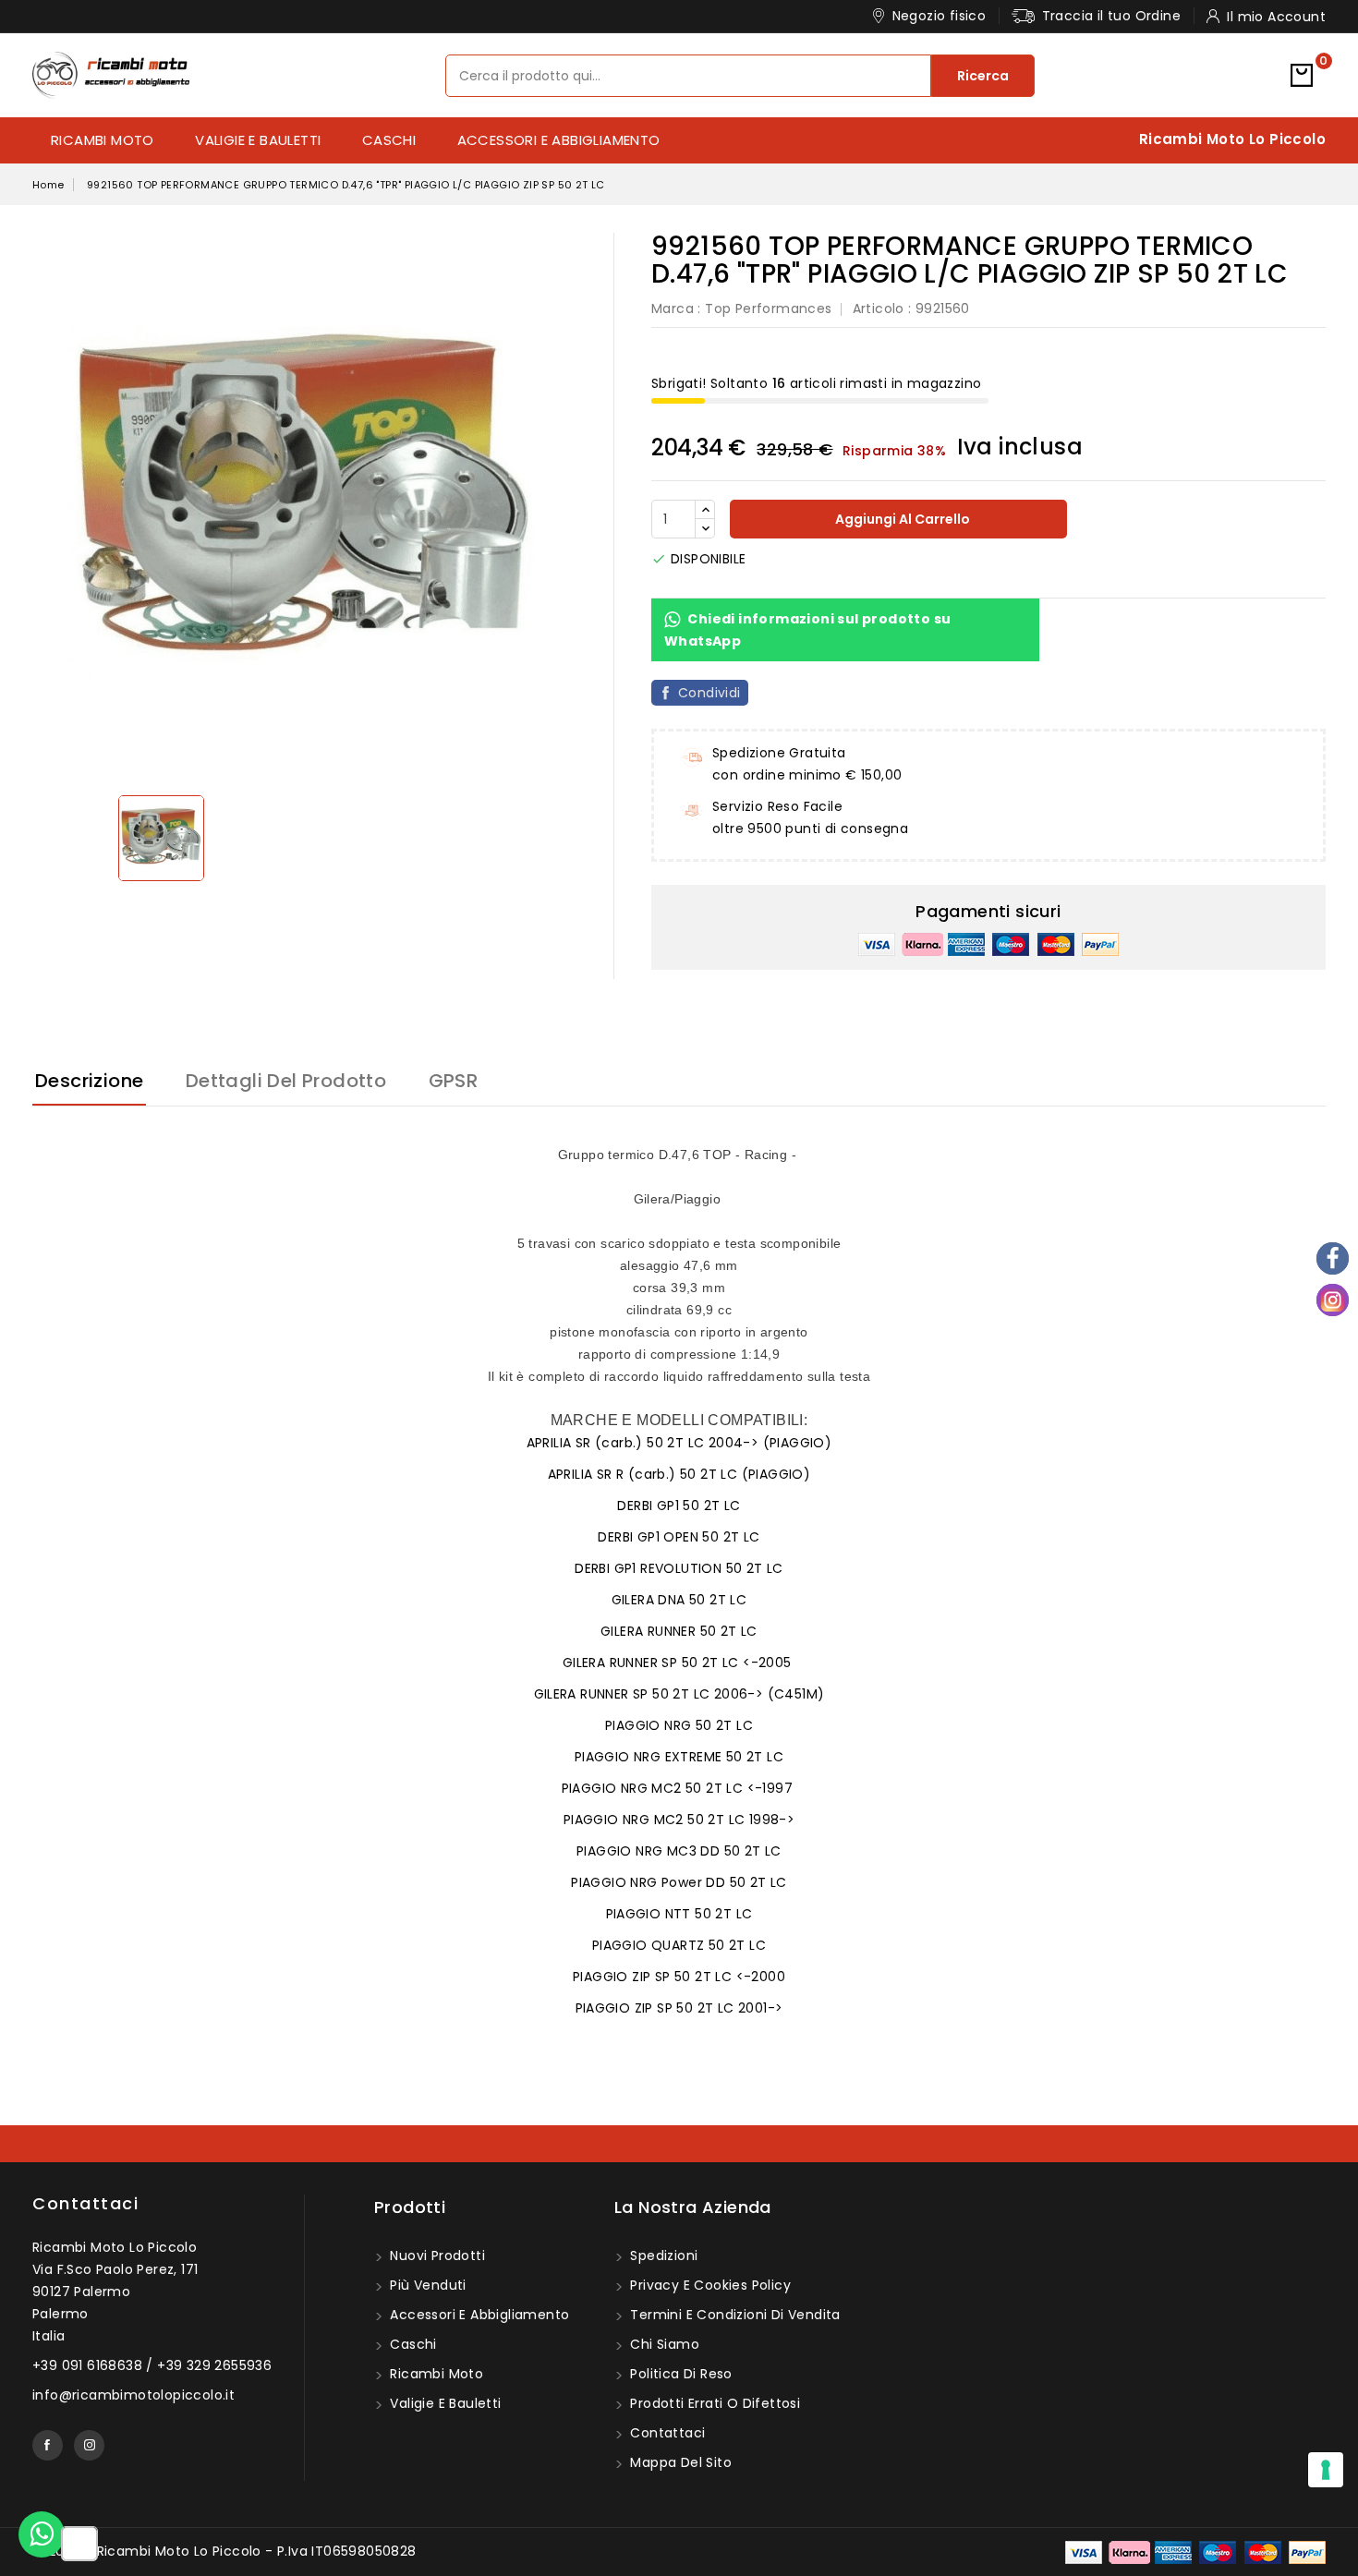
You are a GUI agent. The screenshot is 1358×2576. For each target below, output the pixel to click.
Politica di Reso (679, 2374)
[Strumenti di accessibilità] (79, 2545)
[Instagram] (1333, 1300)
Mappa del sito (679, 2462)
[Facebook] (1333, 1258)
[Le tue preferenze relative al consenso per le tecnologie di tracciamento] (1326, 2470)
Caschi (389, 140)
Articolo (879, 308)
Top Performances (768, 308)
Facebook (48, 2445)
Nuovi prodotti (436, 2256)
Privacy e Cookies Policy (709, 2285)
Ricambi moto (103, 140)
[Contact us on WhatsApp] (42, 2534)
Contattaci (85, 2203)
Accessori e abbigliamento (559, 140)
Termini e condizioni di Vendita (734, 2315)
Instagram (89, 2445)
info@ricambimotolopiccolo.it (133, 2395)
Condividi (709, 693)
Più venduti (426, 2285)
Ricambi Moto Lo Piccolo (1232, 139)
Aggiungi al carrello (901, 519)
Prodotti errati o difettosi (713, 2403)
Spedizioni (662, 2256)
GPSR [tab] (454, 1081)
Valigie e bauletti (258, 140)
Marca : (676, 308)
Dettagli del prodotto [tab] (286, 1081)
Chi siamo (663, 2344)
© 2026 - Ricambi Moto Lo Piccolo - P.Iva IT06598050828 (224, 2551)
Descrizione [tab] (89, 1081)
